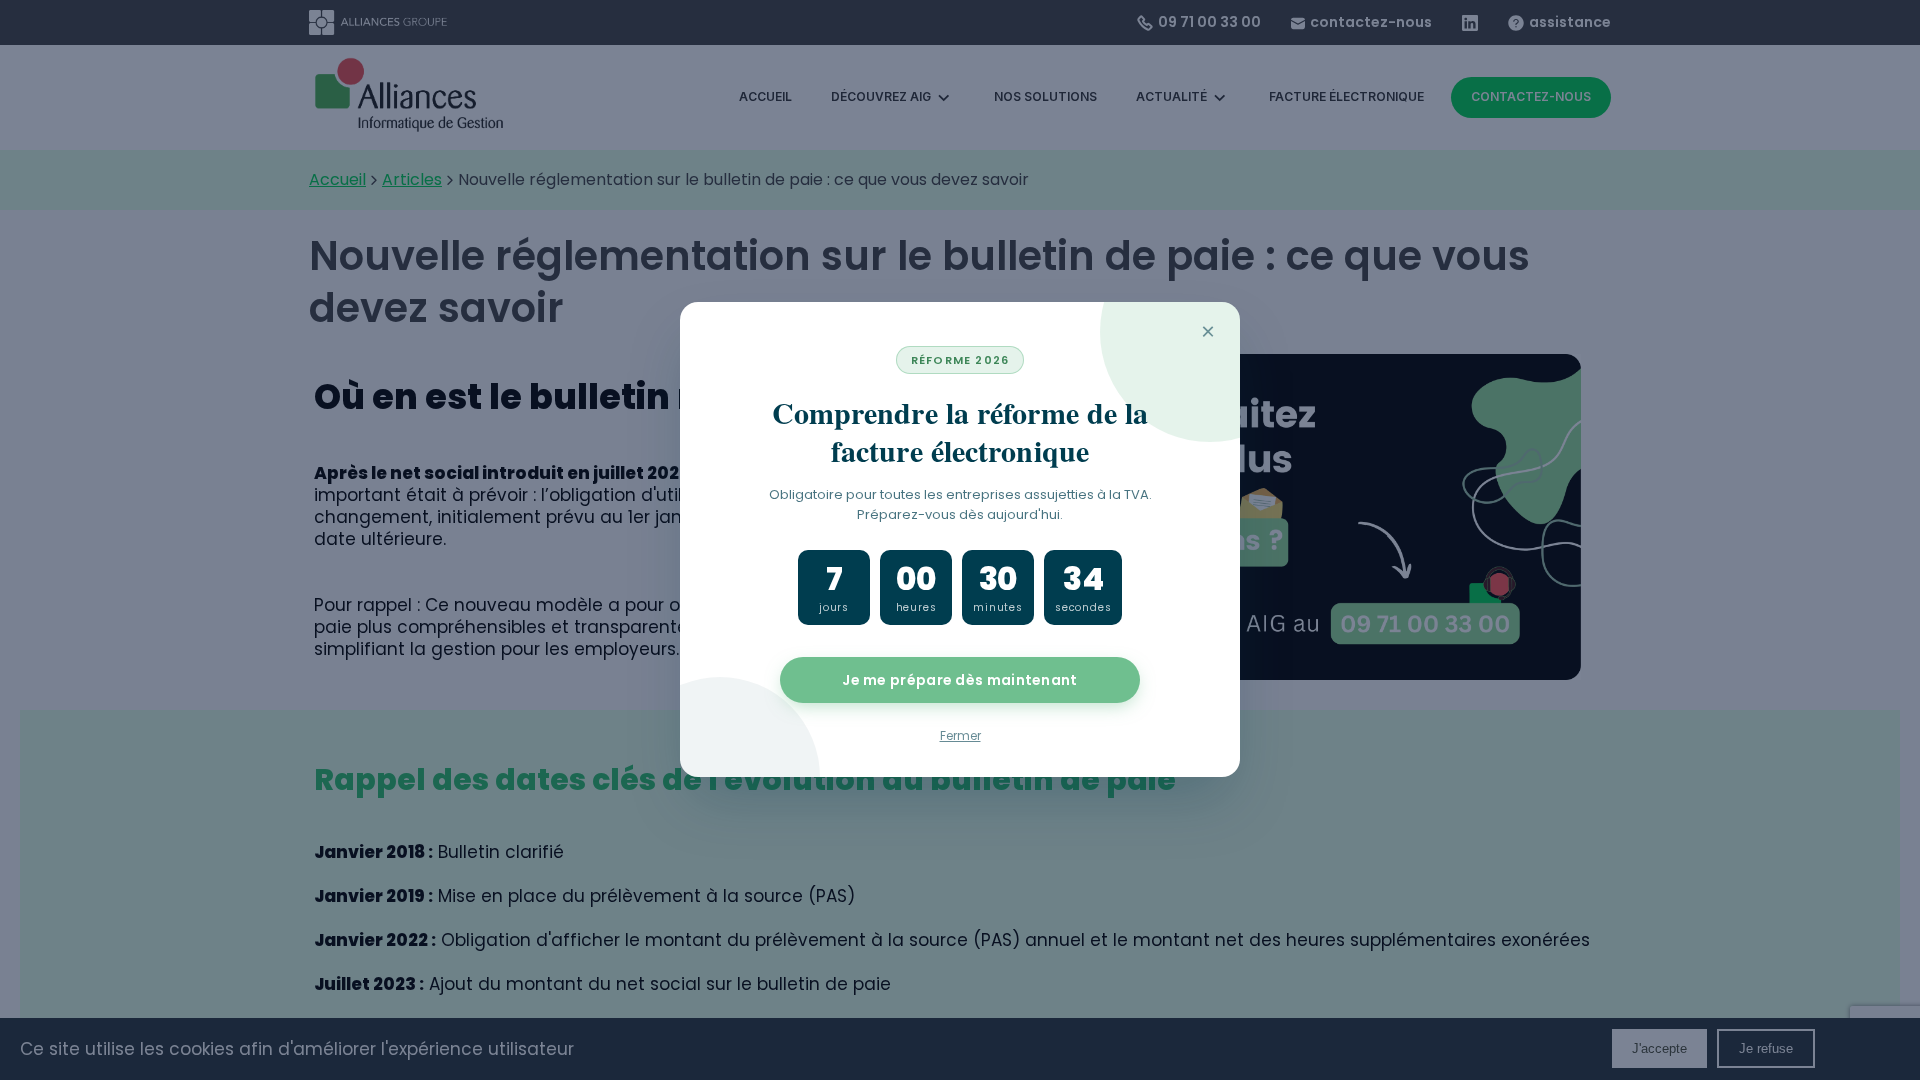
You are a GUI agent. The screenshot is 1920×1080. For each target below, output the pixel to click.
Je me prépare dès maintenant (959, 681)
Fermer (960, 736)
